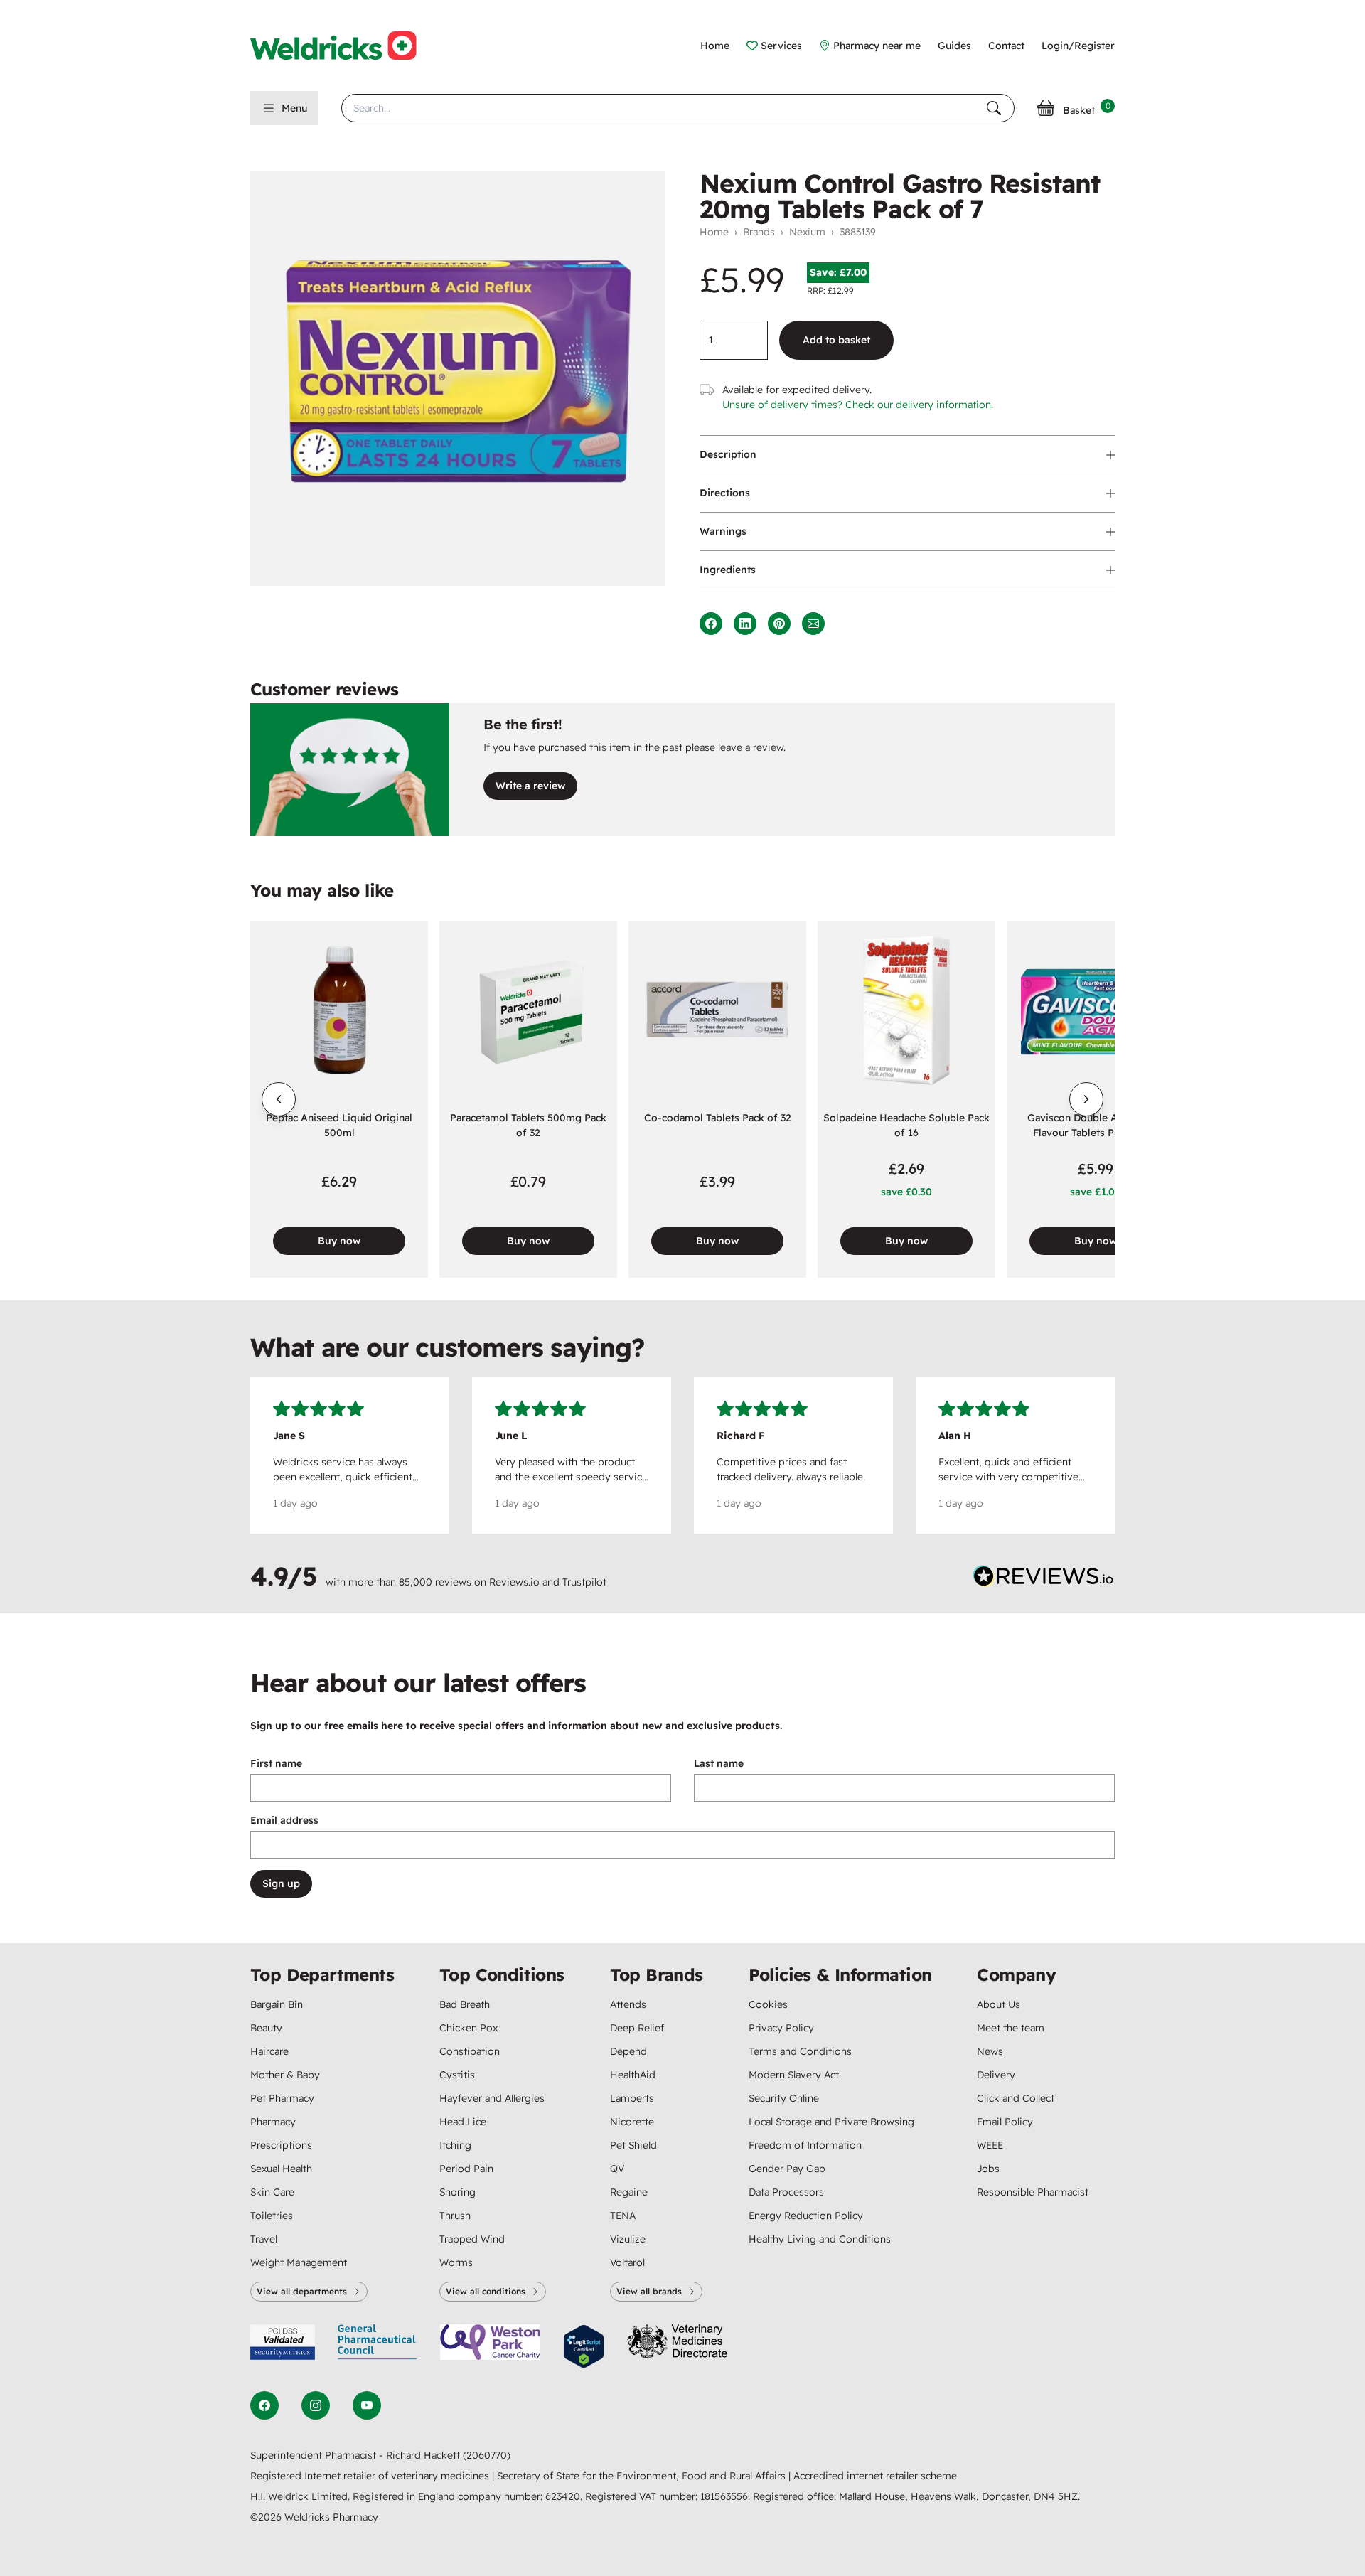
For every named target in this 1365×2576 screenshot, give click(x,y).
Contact (1006, 46)
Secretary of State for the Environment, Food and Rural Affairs (643, 2476)
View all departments (302, 2291)
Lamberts (632, 2098)
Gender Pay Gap (787, 2169)
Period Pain (466, 2169)
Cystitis (457, 2075)
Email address (284, 1820)
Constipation (470, 2051)
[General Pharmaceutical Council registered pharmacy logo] (378, 2347)
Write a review (530, 786)
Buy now (339, 1241)
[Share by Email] (813, 624)
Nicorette (632, 2122)
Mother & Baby (285, 2075)
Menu (294, 108)
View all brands (649, 2291)
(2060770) (487, 2455)
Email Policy (1005, 2122)
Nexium (807, 232)
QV (617, 2169)
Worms (456, 2262)
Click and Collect (1016, 2098)
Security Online (784, 2098)
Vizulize (628, 2239)
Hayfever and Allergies (492, 2098)
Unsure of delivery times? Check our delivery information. (858, 405)
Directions (725, 493)
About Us (999, 2004)
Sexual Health (281, 2169)
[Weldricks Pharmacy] (345, 46)
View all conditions (486, 2291)
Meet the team (1011, 2028)
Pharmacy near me (877, 46)
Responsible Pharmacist (1033, 2192)
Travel (264, 2239)
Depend (628, 2051)
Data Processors (786, 2192)
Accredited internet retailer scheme (875, 2476)
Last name (719, 1763)
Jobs (988, 2169)
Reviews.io (514, 1582)
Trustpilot (584, 1582)
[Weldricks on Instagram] (316, 2405)
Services (781, 46)
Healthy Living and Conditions (820, 2239)
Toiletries (272, 2216)
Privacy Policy (781, 2028)
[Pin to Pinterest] (779, 624)
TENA (623, 2216)
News (990, 2051)
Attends (628, 2004)
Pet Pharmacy (282, 2098)
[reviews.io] (1044, 1579)
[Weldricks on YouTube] (367, 2405)
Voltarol (627, 2262)
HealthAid (633, 2075)
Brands (759, 232)
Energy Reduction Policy (806, 2216)
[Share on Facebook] (711, 624)
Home (715, 46)
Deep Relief (637, 2028)
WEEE (990, 2145)
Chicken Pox (469, 2028)
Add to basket (836, 340)
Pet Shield (633, 2145)
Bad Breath (465, 2004)
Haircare (269, 2051)
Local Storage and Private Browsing (831, 2122)
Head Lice (463, 2122)
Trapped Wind (472, 2239)
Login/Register (1078, 46)
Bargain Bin (277, 2004)
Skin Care (272, 2192)
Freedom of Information (805, 2145)
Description (728, 454)
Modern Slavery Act (794, 2075)
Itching (455, 2145)
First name (276, 1763)
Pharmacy (273, 2122)
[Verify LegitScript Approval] (584, 2347)
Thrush (455, 2216)
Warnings (723, 531)
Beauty (266, 2028)
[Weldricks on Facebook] (264, 2405)
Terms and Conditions (800, 2051)
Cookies (768, 2004)
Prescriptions (281, 2145)
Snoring (457, 2192)
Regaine (629, 2192)
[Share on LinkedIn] (745, 624)
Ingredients (728, 570)
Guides (954, 46)
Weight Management (299, 2262)
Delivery (996, 2075)
